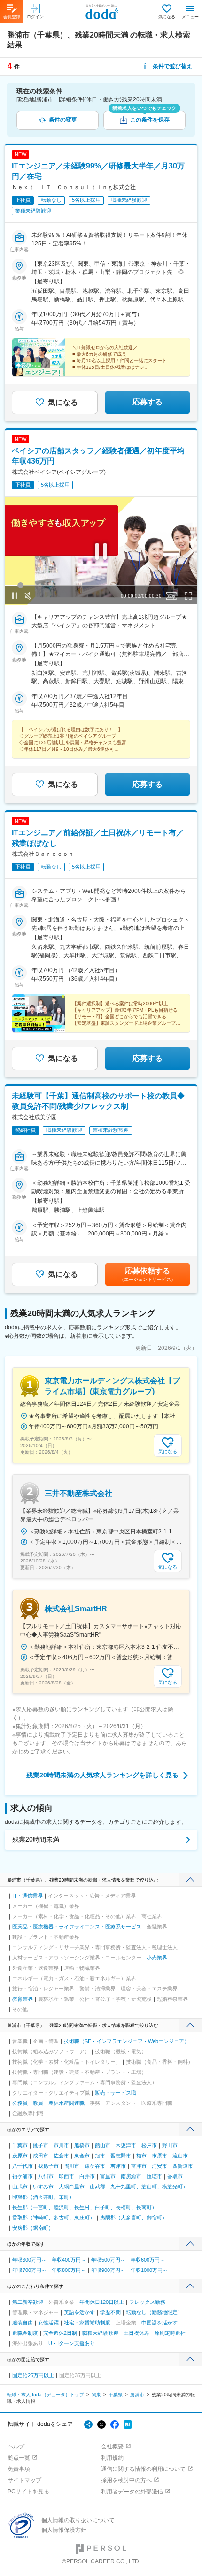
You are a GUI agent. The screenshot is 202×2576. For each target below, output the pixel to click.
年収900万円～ (108, 2270)
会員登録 (12, 17)
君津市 (118, 2166)
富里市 (108, 2176)
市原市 (159, 2156)
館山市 (103, 2145)
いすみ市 (43, 2187)
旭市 (100, 2156)
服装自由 (23, 2323)
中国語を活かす (159, 2323)
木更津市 (126, 2145)
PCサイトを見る (28, 2492)
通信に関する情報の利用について (143, 2469)
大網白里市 (72, 2187)
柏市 (141, 2156)
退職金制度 (25, 2333)
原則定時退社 (170, 2333)
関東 (96, 2395)
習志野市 (121, 2156)
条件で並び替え (172, 66)
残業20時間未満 (36, 1839)
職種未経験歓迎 (100, 2333)
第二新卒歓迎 (28, 2302)
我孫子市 (48, 2166)
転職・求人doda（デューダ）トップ (46, 2395)
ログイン (35, 17)
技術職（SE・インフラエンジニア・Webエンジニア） (127, 2041)
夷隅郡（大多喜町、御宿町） (134, 2218)
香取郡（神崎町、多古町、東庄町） (54, 2218)
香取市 (175, 2176)
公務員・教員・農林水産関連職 (48, 2103)
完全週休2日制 (60, 2333)
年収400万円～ (69, 2260)
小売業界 (157, 1958)
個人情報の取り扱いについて (78, 2520)
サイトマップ (24, 2480)
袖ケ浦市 (23, 2176)
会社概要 (112, 2446)
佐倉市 (61, 2156)
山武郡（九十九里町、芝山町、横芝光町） (139, 2187)
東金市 (82, 2156)
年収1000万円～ (149, 2270)
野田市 (170, 2145)
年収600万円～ (148, 2260)
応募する (148, 402)
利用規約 (112, 2458)
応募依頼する (148, 1274)
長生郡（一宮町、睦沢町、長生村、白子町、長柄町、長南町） (85, 2207)
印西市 (66, 2176)
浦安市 (159, 2166)
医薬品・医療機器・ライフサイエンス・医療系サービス (77, 1927)
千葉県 (116, 2395)
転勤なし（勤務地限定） (154, 2312)
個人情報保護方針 (64, 2530)
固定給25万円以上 (33, 2375)
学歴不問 (110, 2312)
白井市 (87, 2176)
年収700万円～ (29, 2270)
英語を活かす (79, 2312)
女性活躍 (48, 2323)
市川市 (61, 2145)
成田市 (41, 2156)
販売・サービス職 (116, 2093)
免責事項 (19, 2469)
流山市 (180, 2156)
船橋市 (82, 2145)
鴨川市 (72, 2166)
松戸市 (149, 2145)
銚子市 (41, 2145)
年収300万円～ (29, 2260)
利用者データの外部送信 (132, 2492)
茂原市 (20, 2156)
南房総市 (131, 2176)
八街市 (46, 2176)
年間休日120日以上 (102, 2302)
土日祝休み (136, 2333)
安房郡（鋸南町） (33, 2228)
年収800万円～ (69, 2270)
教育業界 (23, 1999)
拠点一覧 (19, 2458)
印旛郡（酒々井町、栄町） (43, 2197)
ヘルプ (16, 2446)
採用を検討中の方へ (126, 2480)
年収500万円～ (108, 2260)
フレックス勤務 (147, 2302)
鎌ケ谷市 (95, 2166)
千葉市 (20, 2145)
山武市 (20, 2187)
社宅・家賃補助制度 (87, 2323)
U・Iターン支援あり (72, 2343)
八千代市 (23, 2166)
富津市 (139, 2166)
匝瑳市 (154, 2176)
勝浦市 (137, 2395)
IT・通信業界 (27, 1896)
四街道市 (183, 2166)
